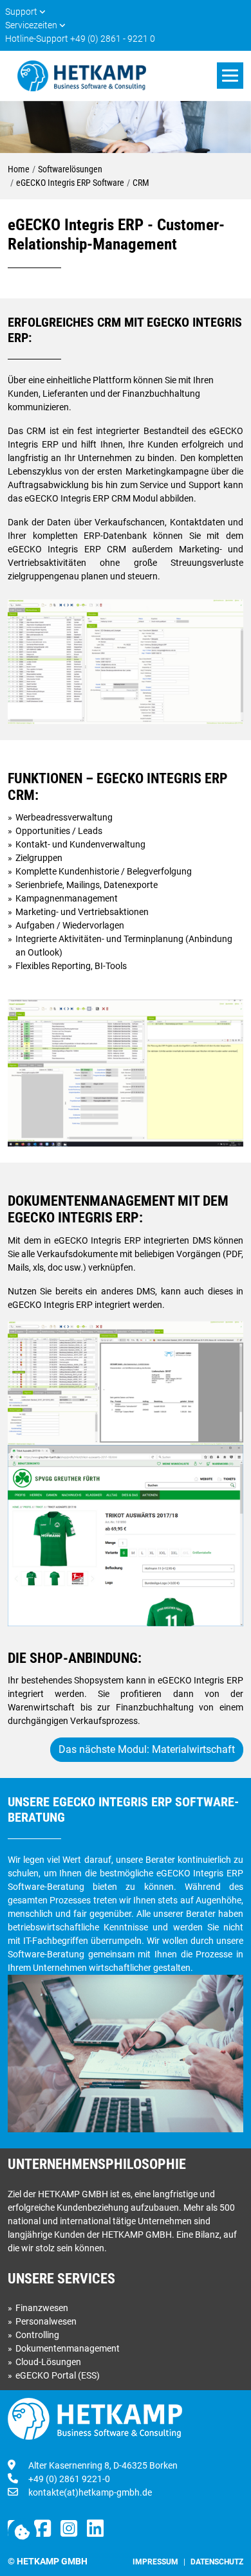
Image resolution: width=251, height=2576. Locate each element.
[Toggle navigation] (230, 76)
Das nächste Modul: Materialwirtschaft (147, 1749)
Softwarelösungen (70, 169)
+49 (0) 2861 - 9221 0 (113, 39)
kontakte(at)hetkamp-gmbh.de (90, 2492)
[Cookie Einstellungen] (22, 2533)
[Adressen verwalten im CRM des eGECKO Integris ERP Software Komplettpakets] (126, 660)
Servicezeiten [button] (32, 25)
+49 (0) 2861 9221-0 (69, 2479)
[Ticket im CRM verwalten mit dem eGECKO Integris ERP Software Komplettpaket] (126, 1072)
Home (19, 169)
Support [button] (22, 12)
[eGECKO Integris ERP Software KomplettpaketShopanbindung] (126, 1535)
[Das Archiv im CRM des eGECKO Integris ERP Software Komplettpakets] (126, 1383)
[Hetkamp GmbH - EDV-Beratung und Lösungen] (82, 76)
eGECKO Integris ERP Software (70, 183)
